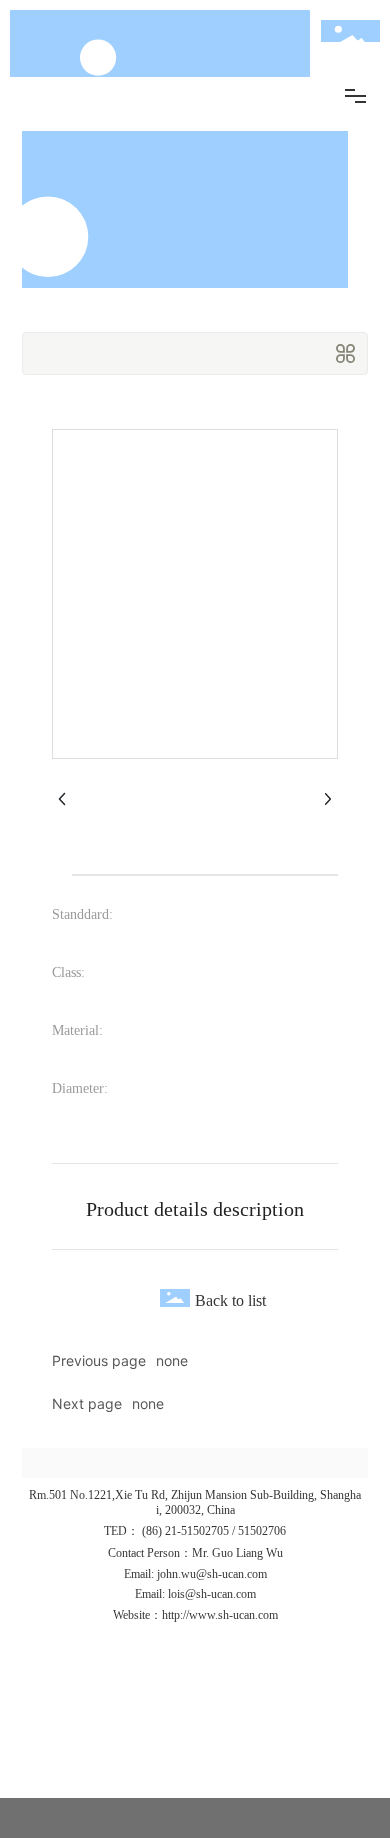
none (172, 1360)
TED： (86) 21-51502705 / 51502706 (195, 1531)
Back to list (230, 1300)
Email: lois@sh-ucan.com (195, 1594)
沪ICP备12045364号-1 (130, 1770)
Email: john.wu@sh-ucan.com (195, 1574)
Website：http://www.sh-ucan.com (195, 1615)
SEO (200, 1728)
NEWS (200, 1749)
